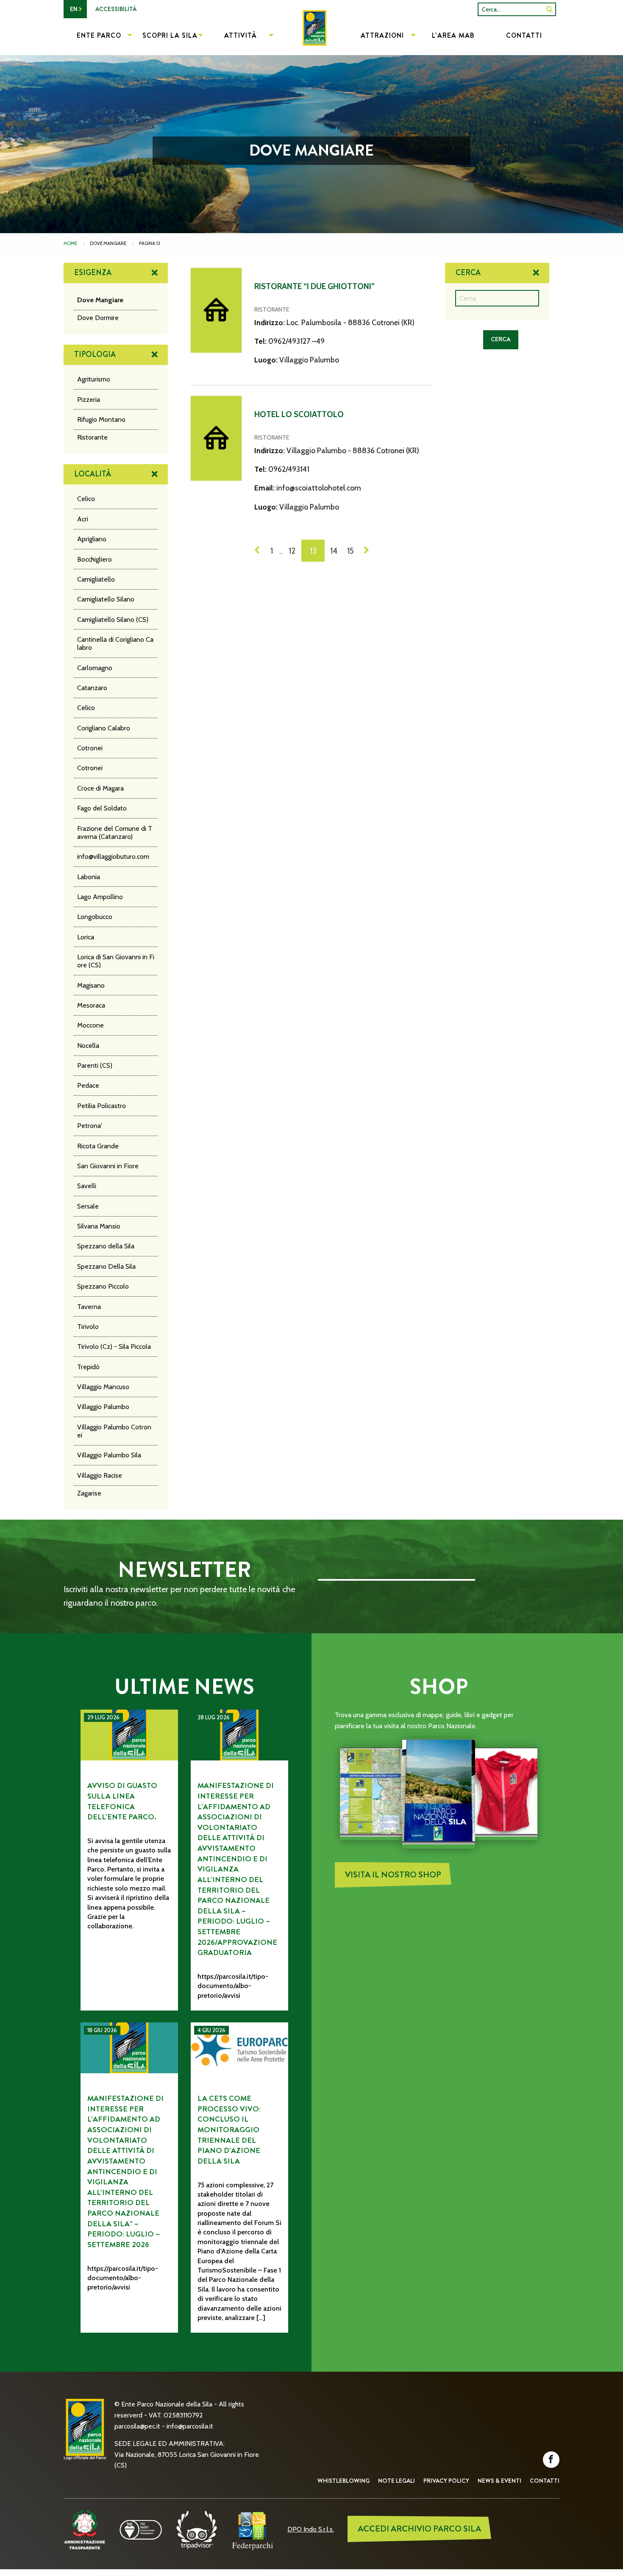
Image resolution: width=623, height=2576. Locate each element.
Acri (83, 519)
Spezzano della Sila (106, 1246)
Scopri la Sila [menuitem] (170, 35)
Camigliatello (96, 579)
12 (292, 551)
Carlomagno (95, 668)
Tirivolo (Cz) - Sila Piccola (114, 1346)
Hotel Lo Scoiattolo (299, 414)
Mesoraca (91, 1005)
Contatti (545, 2481)
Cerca (468, 273)
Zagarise (89, 1493)
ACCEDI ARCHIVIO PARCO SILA (419, 2529)
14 (334, 551)
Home (70, 243)
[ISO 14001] (141, 2529)
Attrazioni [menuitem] (382, 35)
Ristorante (92, 437)
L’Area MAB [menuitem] (453, 35)
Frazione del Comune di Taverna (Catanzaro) (115, 833)
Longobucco (95, 917)
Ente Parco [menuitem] (99, 35)
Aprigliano (92, 539)
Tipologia (95, 354)
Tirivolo (88, 1327)
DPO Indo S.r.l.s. (311, 2529)
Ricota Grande (98, 1146)
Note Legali (396, 2481)
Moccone (90, 1025)
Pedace (88, 1085)
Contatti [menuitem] (524, 35)
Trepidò (88, 1367)
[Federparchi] (253, 2529)
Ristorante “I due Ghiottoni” (314, 286)
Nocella (88, 1046)
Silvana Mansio (99, 1226)
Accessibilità (116, 9)
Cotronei (90, 748)
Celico (86, 499)
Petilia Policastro (102, 1106)
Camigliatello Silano (106, 599)
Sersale (88, 1206)
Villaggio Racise (100, 1475)
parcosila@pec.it (137, 2426)
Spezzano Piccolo (103, 1286)
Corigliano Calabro (104, 728)
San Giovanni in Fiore (108, 1166)
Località (93, 474)
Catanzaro (92, 688)
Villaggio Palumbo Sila (109, 1455)
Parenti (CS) (95, 1065)
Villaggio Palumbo (103, 1407)
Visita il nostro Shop (393, 1875)
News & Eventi (499, 2481)
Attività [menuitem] (241, 35)
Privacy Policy (446, 2481)
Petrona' (90, 1126)
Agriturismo (94, 379)
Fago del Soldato (102, 808)
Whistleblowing (343, 2481)
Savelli (87, 1186)
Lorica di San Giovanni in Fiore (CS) (116, 961)
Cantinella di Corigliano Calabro (115, 643)
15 (350, 551)
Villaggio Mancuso (103, 1387)
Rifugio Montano (101, 419)
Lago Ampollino (100, 897)
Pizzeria (89, 400)
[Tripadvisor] (197, 2529)
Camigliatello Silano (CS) (113, 620)
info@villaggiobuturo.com (113, 856)
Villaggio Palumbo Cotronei (114, 1431)
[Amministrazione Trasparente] (85, 2529)
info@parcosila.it (190, 2426)
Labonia (89, 877)
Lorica (86, 937)
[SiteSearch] (549, 9)
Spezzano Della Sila (106, 1266)
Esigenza (93, 273)
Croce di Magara (100, 788)
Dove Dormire (98, 318)
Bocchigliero (95, 559)
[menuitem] (311, 36)
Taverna (89, 1307)
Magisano (91, 985)
